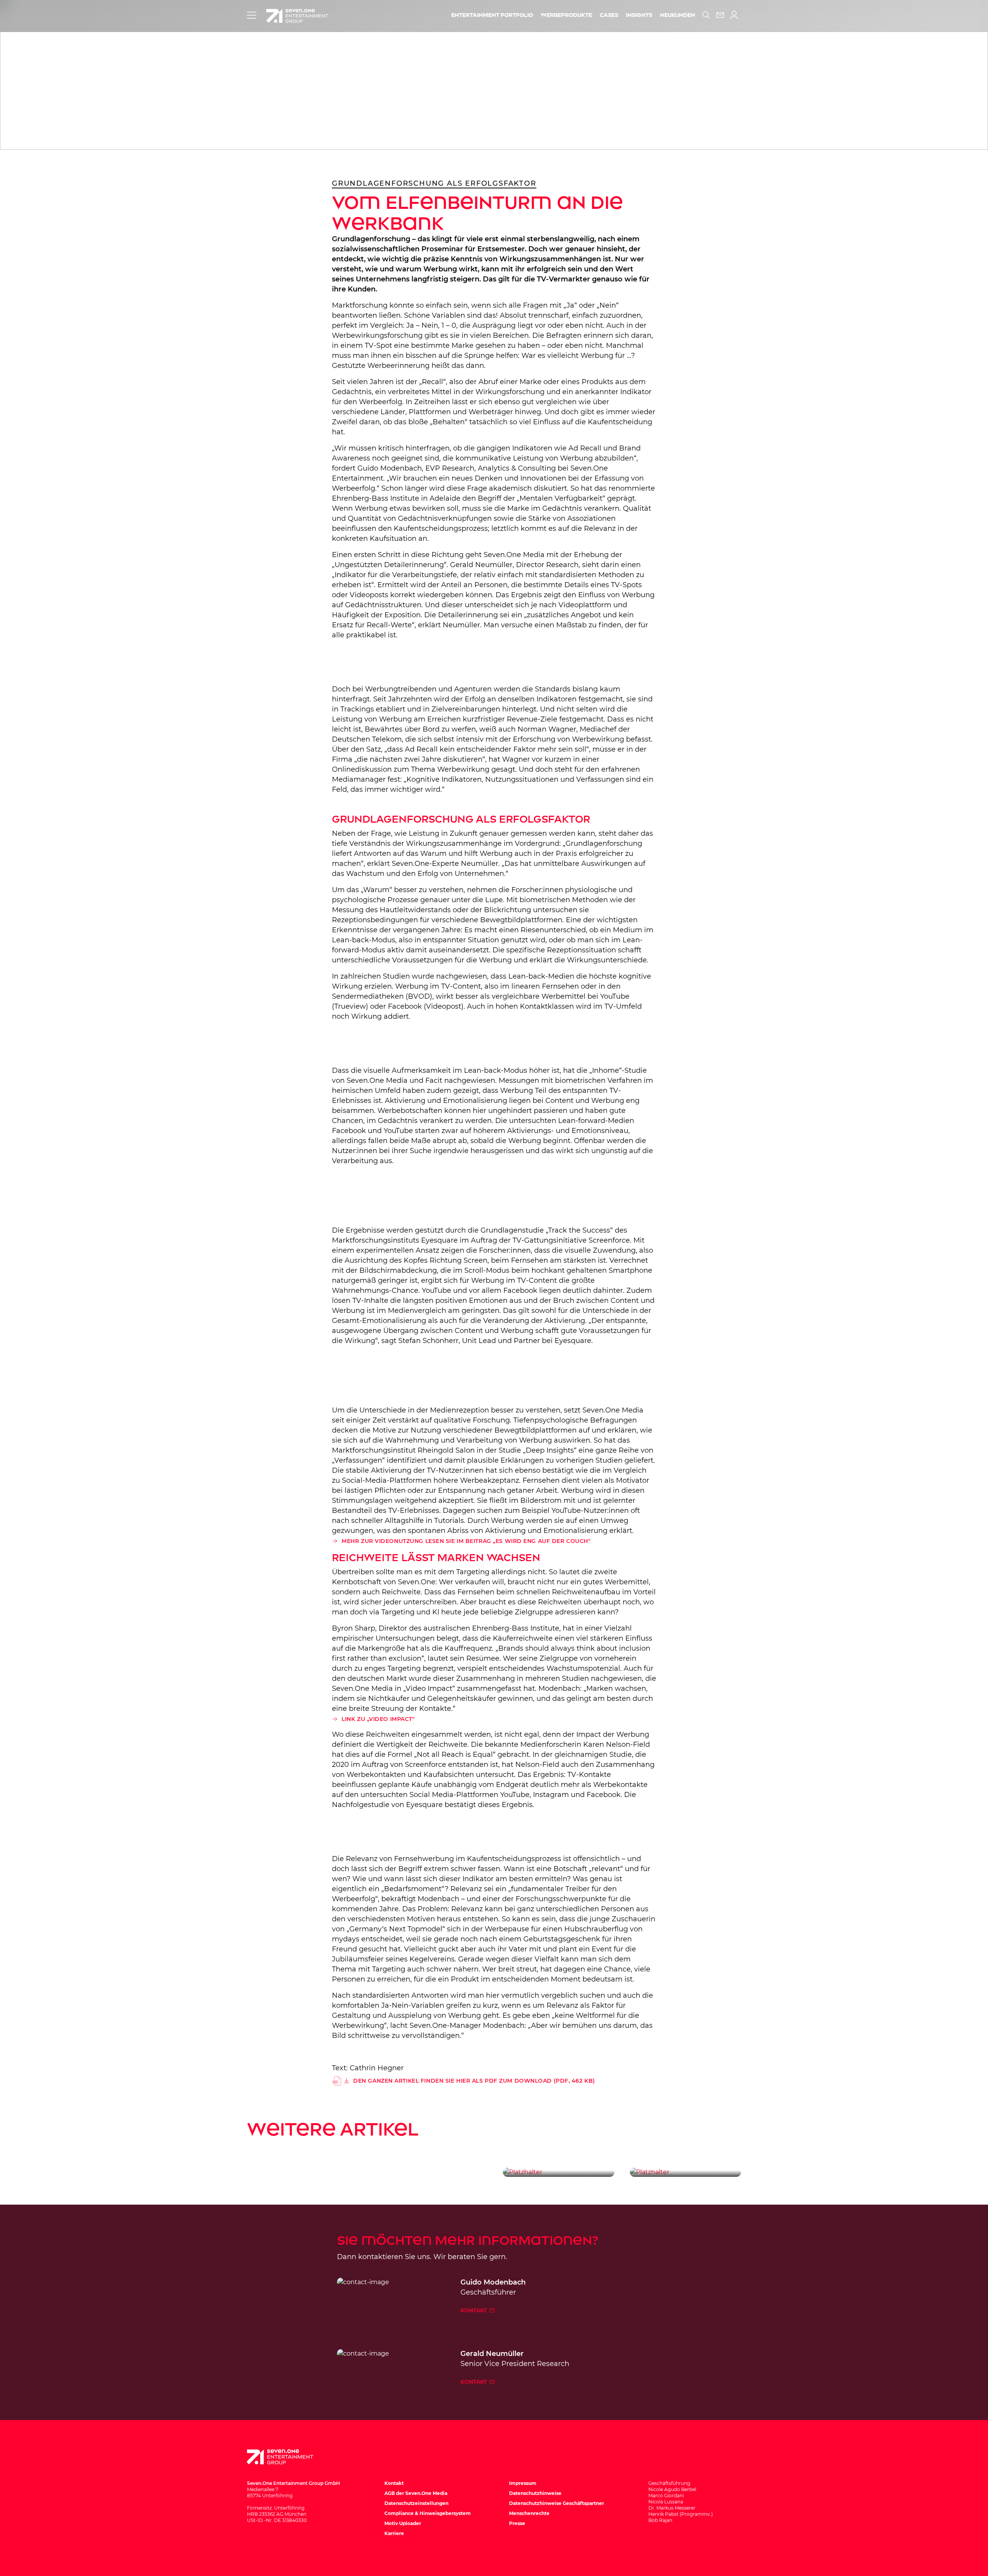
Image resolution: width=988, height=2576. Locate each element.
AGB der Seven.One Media (416, 2493)
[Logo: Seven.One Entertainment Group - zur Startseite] (297, 16)
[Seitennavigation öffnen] (252, 15)
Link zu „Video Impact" (378, 1719)
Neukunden (678, 15)
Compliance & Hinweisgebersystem (428, 2513)
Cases (609, 15)
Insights (639, 15)
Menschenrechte (529, 2513)
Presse (517, 2523)
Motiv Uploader (403, 2523)
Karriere (394, 2533)
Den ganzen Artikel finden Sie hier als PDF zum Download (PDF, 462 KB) (474, 2081)
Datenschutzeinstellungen (416, 2503)
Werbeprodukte (566, 15)
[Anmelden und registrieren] (734, 15)
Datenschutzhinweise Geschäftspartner (557, 2503)
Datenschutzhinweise (535, 2493)
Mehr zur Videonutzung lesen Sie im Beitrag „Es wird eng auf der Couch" (466, 1541)
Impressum (523, 2483)
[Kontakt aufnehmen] (720, 15)
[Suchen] (706, 15)
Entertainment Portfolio (492, 15)
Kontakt (474, 2310)
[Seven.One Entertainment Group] (288, 2457)
